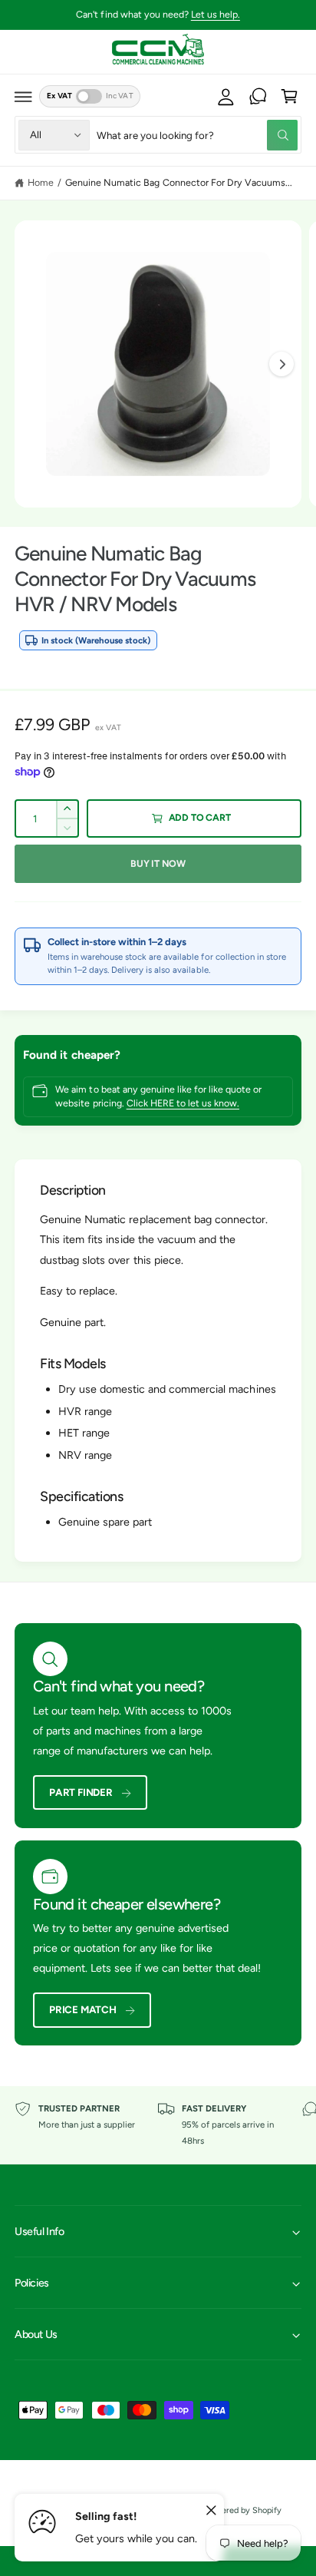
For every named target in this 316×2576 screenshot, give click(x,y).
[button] (24, 97)
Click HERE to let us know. (183, 1103)
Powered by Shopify (244, 2510)
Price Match (83, 2009)
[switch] (89, 96)
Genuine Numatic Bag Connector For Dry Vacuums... (179, 182)
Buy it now (158, 863)
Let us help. (216, 14)
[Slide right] (281, 364)
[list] (158, 2125)
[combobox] (197, 135)
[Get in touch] (258, 97)
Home (41, 182)
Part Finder (81, 1792)
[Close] (211, 2511)
